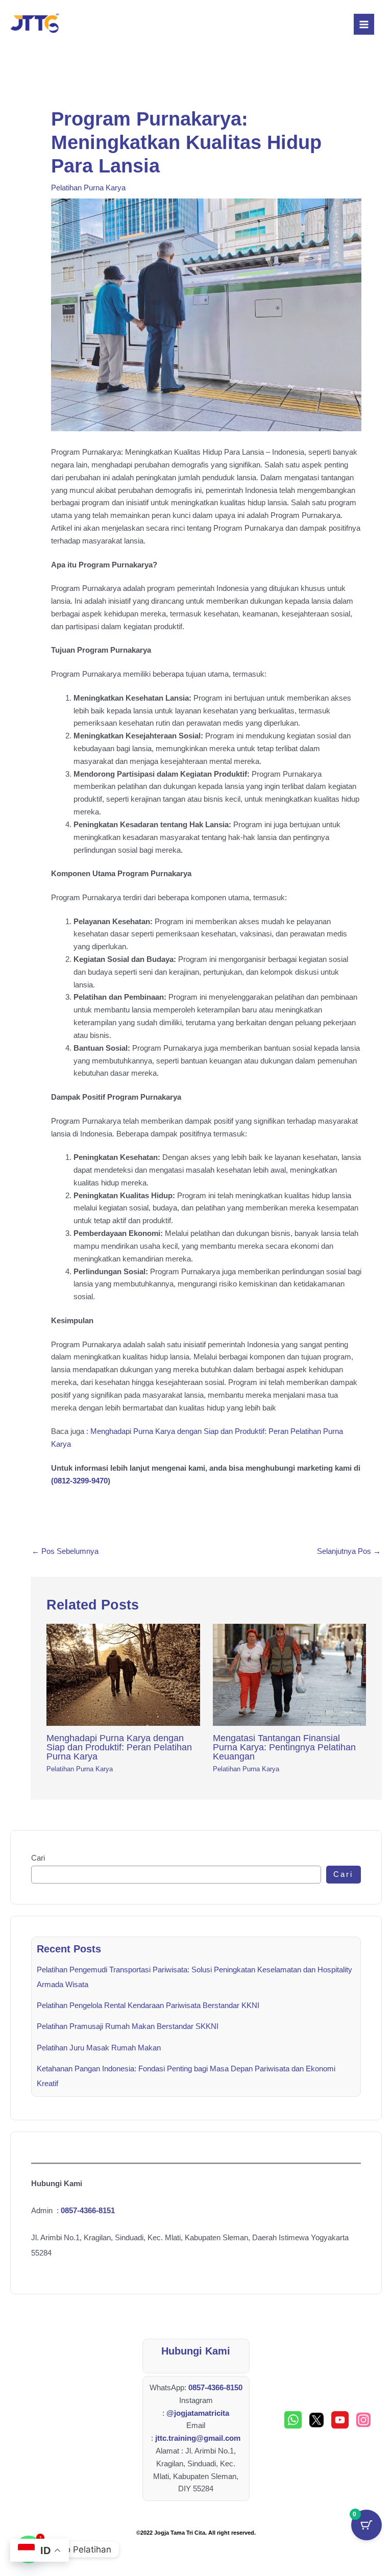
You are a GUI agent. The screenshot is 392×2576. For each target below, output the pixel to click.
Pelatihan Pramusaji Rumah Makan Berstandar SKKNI (128, 2026)
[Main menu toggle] (364, 24)
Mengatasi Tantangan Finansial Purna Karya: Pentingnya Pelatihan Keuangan (284, 1747)
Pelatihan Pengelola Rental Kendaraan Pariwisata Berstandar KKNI (148, 2005)
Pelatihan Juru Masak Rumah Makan (99, 2048)
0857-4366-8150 (215, 2388)
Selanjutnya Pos (349, 1551)
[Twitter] (316, 2420)
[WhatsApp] (293, 2420)
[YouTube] (340, 2420)
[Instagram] (363, 2420)
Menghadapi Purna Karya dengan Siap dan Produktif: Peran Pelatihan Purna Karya (119, 1747)
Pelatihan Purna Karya (88, 188)
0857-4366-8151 (88, 2211)
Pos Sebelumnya (65, 1551)
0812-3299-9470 (81, 1481)
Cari (38, 1858)
